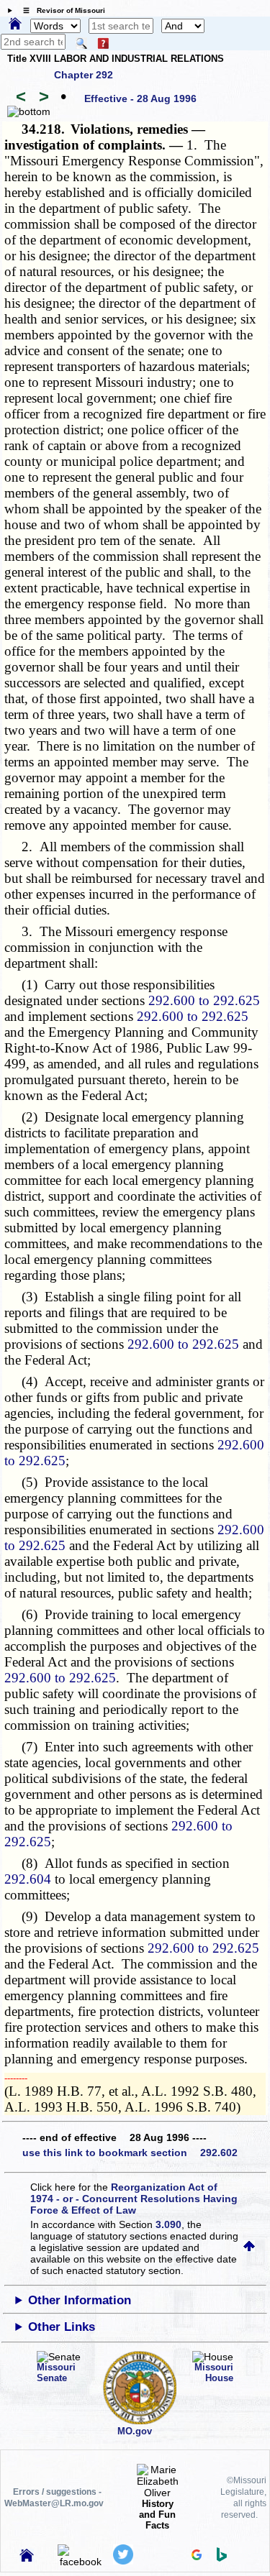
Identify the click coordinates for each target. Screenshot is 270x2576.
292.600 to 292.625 (204, 1000)
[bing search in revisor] (222, 2558)
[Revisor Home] (27, 2558)
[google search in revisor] (197, 2557)
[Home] (15, 24)
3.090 (168, 2224)
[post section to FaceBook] (81, 2562)
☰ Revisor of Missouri (60, 10)
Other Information (80, 2300)
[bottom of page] (29, 111)
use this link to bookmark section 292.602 (130, 2153)
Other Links (62, 2327)
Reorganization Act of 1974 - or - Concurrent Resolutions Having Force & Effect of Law (134, 2199)
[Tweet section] (123, 2561)
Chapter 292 (84, 75)
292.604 (28, 1879)
